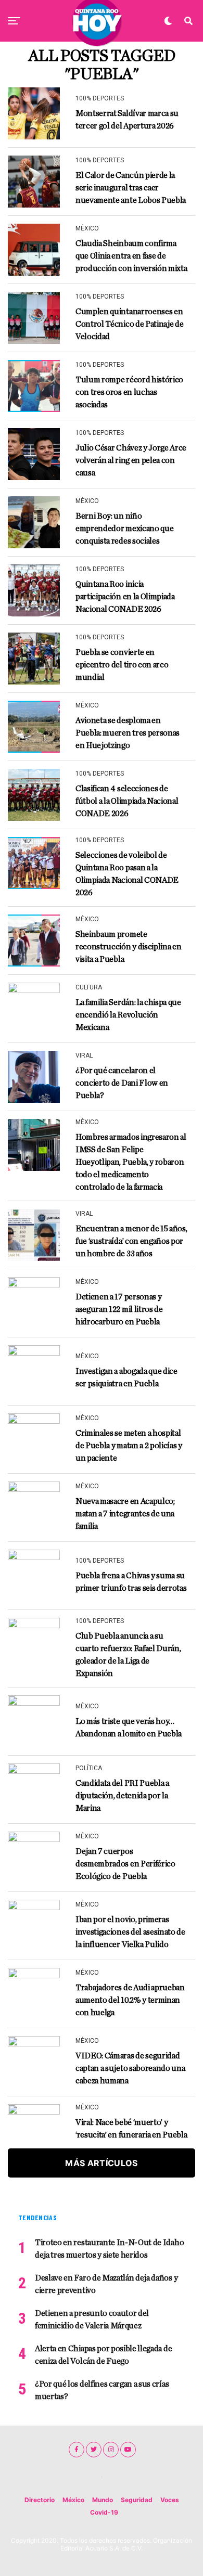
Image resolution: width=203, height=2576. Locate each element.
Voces (170, 2500)
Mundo (103, 2500)
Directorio (40, 2500)
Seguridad (137, 2500)
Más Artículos (101, 2163)
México (73, 2500)
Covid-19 (104, 2512)
